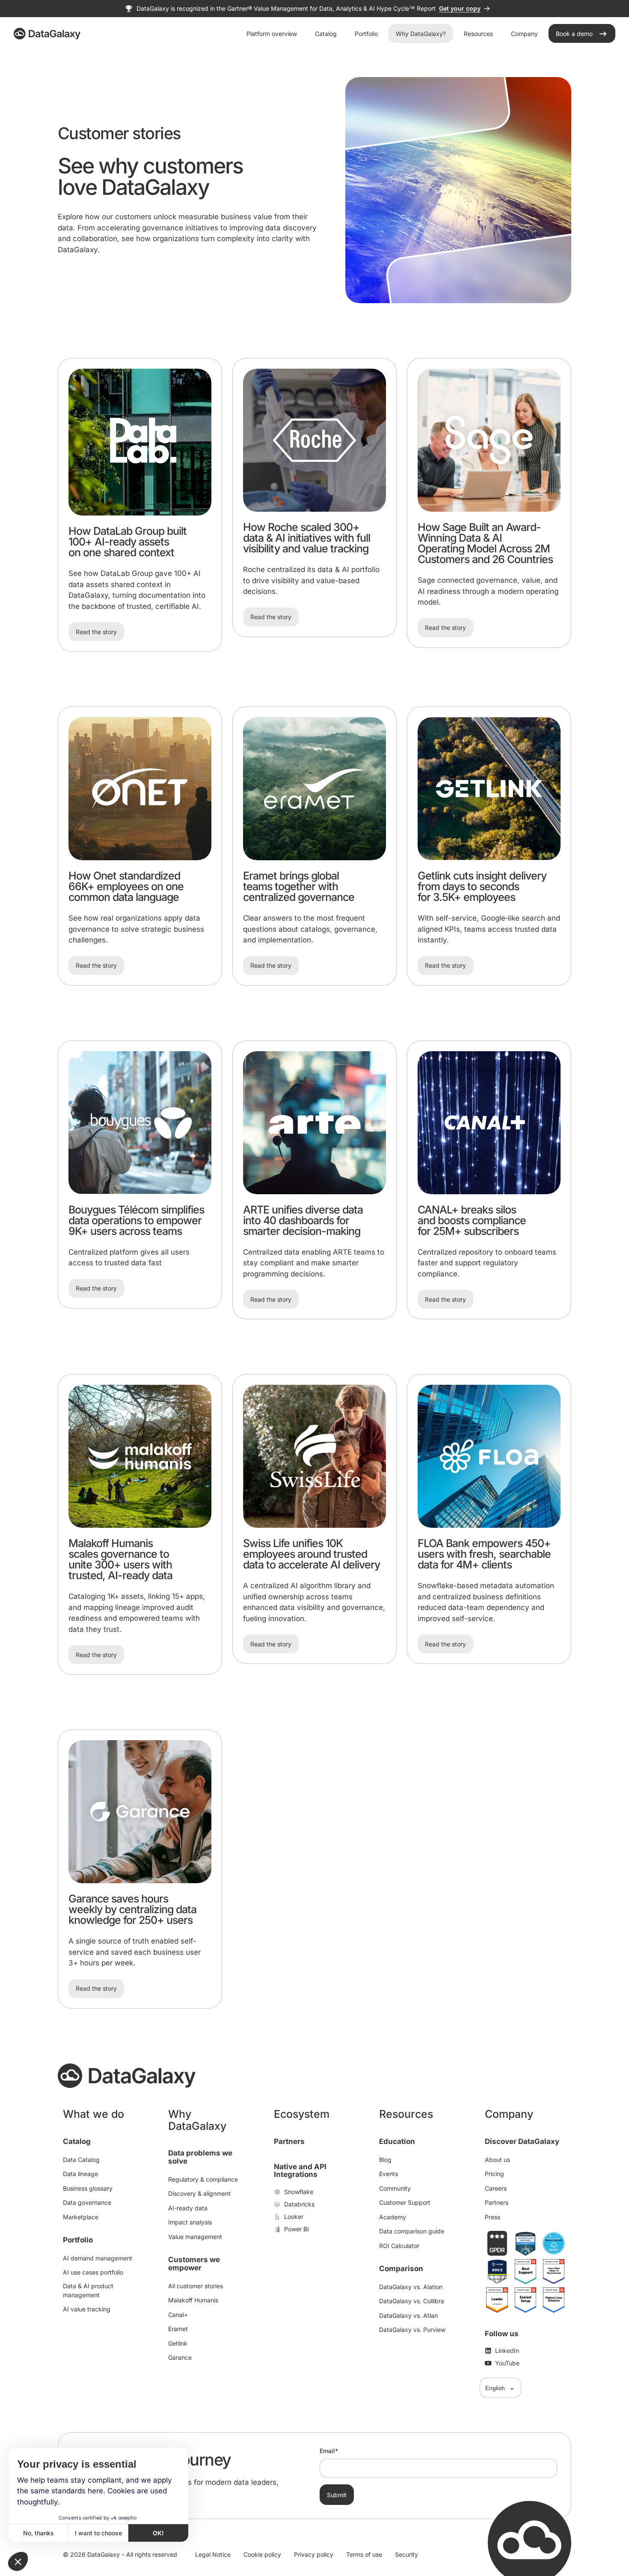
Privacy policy (314, 2554)
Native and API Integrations (300, 2171)
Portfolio (78, 2240)
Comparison (401, 2269)
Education (397, 2141)
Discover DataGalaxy (522, 2141)
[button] (18, 2561)
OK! (158, 2533)
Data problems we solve (200, 2157)
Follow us (502, 2334)
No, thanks (39, 2533)
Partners (289, 2141)
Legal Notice (213, 2554)
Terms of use (364, 2554)
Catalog (77, 2141)
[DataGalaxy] (47, 34)
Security (406, 2554)
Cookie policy (262, 2554)
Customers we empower (194, 2264)
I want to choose (98, 2533)
